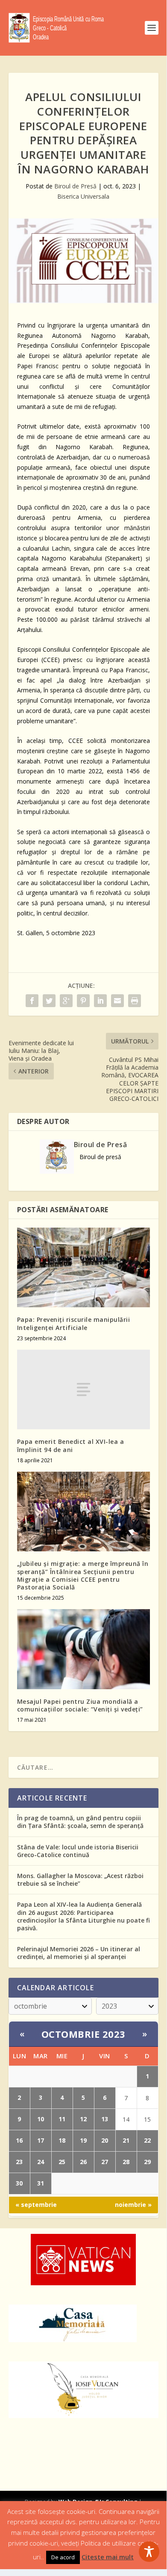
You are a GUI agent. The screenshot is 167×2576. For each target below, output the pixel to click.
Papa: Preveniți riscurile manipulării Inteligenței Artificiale (74, 1323)
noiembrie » (133, 2205)
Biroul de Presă (75, 186)
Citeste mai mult (108, 2557)
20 (105, 2140)
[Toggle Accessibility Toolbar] (149, 2552)
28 (126, 2162)
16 (19, 2140)
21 (126, 2140)
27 (105, 2162)
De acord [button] (63, 2557)
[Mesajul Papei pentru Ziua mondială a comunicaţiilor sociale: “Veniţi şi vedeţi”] (83, 1649)
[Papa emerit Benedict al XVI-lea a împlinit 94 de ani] (83, 1390)
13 (105, 2119)
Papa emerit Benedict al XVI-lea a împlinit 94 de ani (71, 1445)
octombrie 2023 (83, 2034)
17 (41, 2140)
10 (41, 2119)
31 (41, 2183)
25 (62, 2162)
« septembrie (36, 2205)
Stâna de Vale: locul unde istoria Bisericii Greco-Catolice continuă (78, 1851)
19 (83, 2140)
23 (19, 2162)
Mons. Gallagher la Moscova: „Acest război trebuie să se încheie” (80, 1880)
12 (83, 2119)
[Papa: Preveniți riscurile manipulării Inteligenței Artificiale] (83, 1268)
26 (83, 2162)
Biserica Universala (83, 196)
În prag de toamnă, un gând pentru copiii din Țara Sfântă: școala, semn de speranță (80, 1822)
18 (62, 2140)
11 (62, 2119)
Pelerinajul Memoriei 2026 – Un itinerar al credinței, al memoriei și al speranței (79, 1953)
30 (19, 2183)
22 (147, 2140)
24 (41, 2162)
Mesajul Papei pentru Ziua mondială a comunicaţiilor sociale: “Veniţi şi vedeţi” (80, 1705)
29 (147, 2162)
